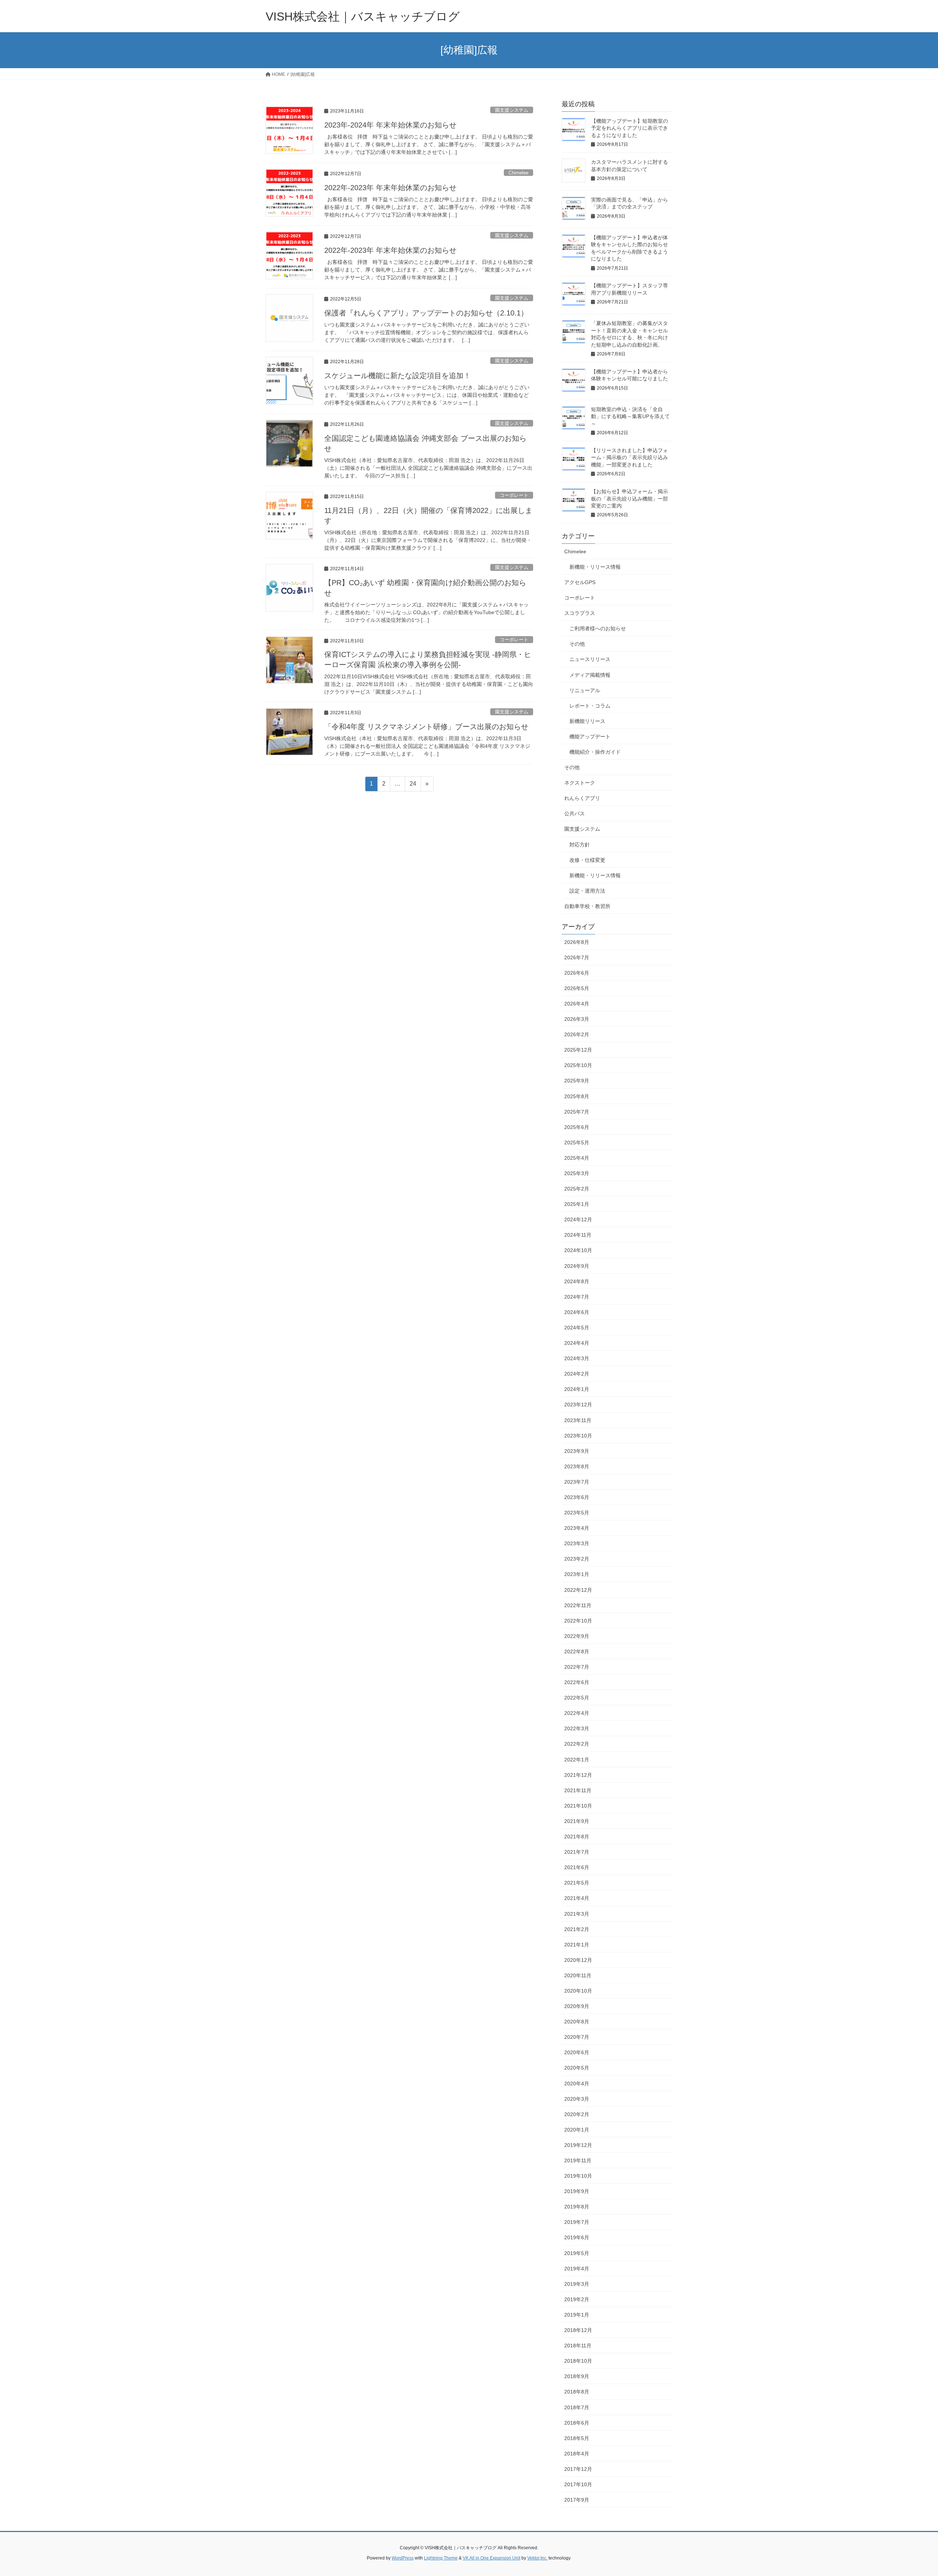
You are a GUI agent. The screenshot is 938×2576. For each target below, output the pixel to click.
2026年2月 (577, 1034)
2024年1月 (577, 1389)
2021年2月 (577, 1929)
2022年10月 (578, 1621)
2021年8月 (577, 1837)
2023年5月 (577, 1513)
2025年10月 (578, 1065)
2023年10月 (578, 1436)
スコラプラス (580, 613)
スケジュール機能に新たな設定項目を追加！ (398, 376)
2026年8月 (577, 942)
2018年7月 (577, 2407)
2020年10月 (578, 1991)
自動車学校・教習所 (587, 906)
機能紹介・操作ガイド (595, 752)
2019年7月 (577, 2222)
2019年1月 (577, 2315)
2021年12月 (578, 1775)
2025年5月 (577, 1143)
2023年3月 (577, 1543)
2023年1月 (577, 1574)
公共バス (575, 813)
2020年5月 (577, 2068)
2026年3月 (577, 1019)
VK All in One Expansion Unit (492, 2558)
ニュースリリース (590, 659)
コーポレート (514, 495)
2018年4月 (577, 2454)
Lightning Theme (441, 2558)
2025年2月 (577, 1189)
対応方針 (580, 845)
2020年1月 (577, 2130)
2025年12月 (578, 1050)
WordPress (403, 2558)
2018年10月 (578, 2361)
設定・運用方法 (587, 891)
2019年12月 (578, 2145)
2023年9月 (577, 1451)
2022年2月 (577, 1744)
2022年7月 (577, 1667)
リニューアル (585, 690)
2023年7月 (577, 1482)
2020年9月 (577, 2006)
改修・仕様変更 (587, 860)
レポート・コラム (590, 706)
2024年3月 (577, 1358)
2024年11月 (578, 1235)
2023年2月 (577, 1559)
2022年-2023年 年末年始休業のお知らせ (390, 188)
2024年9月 (577, 1266)
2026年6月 (577, 973)
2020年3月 (577, 2099)
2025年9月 (577, 1081)
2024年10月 (578, 1250)
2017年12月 (578, 2469)
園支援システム (512, 110)
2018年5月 (577, 2438)
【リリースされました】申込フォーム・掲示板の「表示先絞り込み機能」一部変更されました (629, 457)
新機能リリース (587, 721)
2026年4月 (577, 1004)
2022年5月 (577, 1698)
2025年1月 (577, 1204)
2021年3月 (577, 1914)
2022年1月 (577, 1760)
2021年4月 (577, 1898)
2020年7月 (577, 2037)
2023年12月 (578, 1405)
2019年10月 (578, 2176)
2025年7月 (577, 1112)
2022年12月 (578, 1590)
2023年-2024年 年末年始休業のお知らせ (390, 125)
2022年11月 (578, 1605)
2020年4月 (577, 2084)
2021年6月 (577, 1867)
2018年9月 (577, 2376)
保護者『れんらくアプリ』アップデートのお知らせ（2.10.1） (426, 313)
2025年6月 (577, 1127)
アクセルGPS (580, 582)
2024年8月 (577, 1281)
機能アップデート (590, 737)
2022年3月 (577, 1728)
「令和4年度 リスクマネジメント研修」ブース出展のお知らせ (426, 727)
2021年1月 (577, 1945)
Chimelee (518, 173)
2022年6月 (577, 1682)
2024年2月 (577, 1374)
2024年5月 (577, 1328)
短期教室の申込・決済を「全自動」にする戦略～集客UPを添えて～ (630, 416)
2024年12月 (578, 1219)
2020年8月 (577, 2022)
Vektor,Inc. (537, 2558)
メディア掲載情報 (590, 675)
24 (413, 786)
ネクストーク (580, 783)
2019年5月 (577, 2253)
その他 (577, 644)
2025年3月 (577, 1173)
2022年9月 (577, 1636)
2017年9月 (577, 2500)
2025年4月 (577, 1158)
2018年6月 (577, 2423)
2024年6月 (577, 1312)
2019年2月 (577, 2299)
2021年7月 (577, 1852)
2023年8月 (577, 1466)
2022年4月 (577, 1713)
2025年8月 (577, 1096)
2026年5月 (577, 988)
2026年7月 (577, 957)
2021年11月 (578, 1790)
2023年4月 (577, 1528)
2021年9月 (577, 1821)
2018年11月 (578, 2346)
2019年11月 (578, 2160)
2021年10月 (578, 1806)
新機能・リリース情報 (595, 567)
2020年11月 (578, 1975)
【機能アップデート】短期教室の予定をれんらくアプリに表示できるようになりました (629, 128)
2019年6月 (577, 2237)
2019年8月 (577, 2207)
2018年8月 (577, 2392)
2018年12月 (578, 2330)
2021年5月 (577, 1883)
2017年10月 (578, 2484)
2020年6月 (577, 2052)
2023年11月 (578, 1420)
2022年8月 (577, 1651)
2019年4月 (577, 2269)
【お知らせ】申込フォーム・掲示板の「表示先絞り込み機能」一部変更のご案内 (629, 499)
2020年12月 (578, 1960)
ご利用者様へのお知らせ (598, 628)
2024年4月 (577, 1343)
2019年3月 (577, 2284)
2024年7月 (577, 1297)
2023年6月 (577, 1497)
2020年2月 (577, 2114)
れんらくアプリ (582, 798)
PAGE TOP (911, 2492)
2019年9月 (577, 2191)
